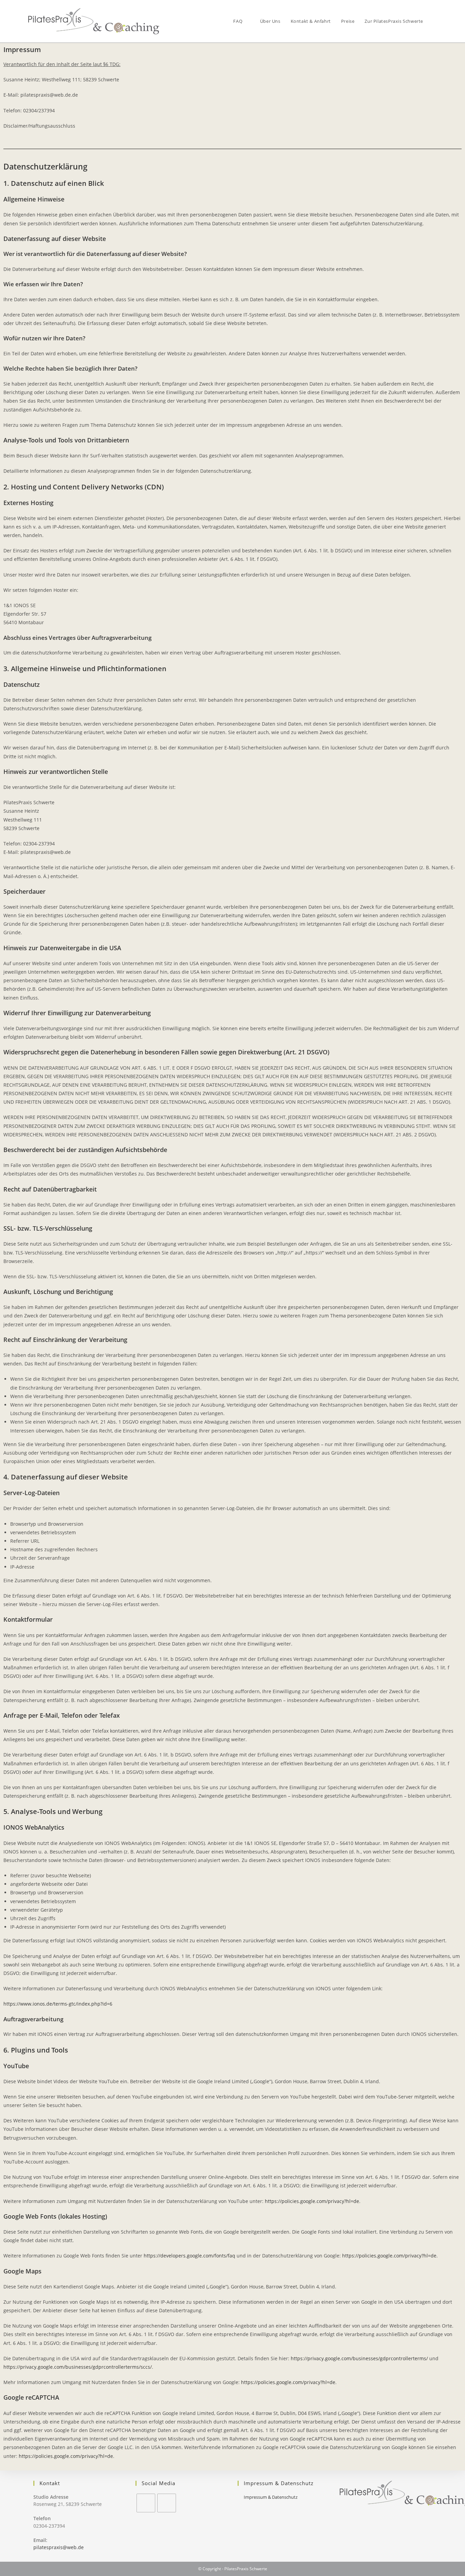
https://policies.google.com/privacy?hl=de (312, 2201)
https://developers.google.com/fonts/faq (189, 2256)
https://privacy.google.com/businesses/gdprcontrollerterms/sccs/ (78, 2367)
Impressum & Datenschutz (271, 2497)
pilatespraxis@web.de (59, 2547)
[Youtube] (167, 2503)
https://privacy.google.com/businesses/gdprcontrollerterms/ (359, 2358)
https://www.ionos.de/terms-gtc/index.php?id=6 (58, 2004)
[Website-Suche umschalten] (435, 21)
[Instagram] (146, 2503)
